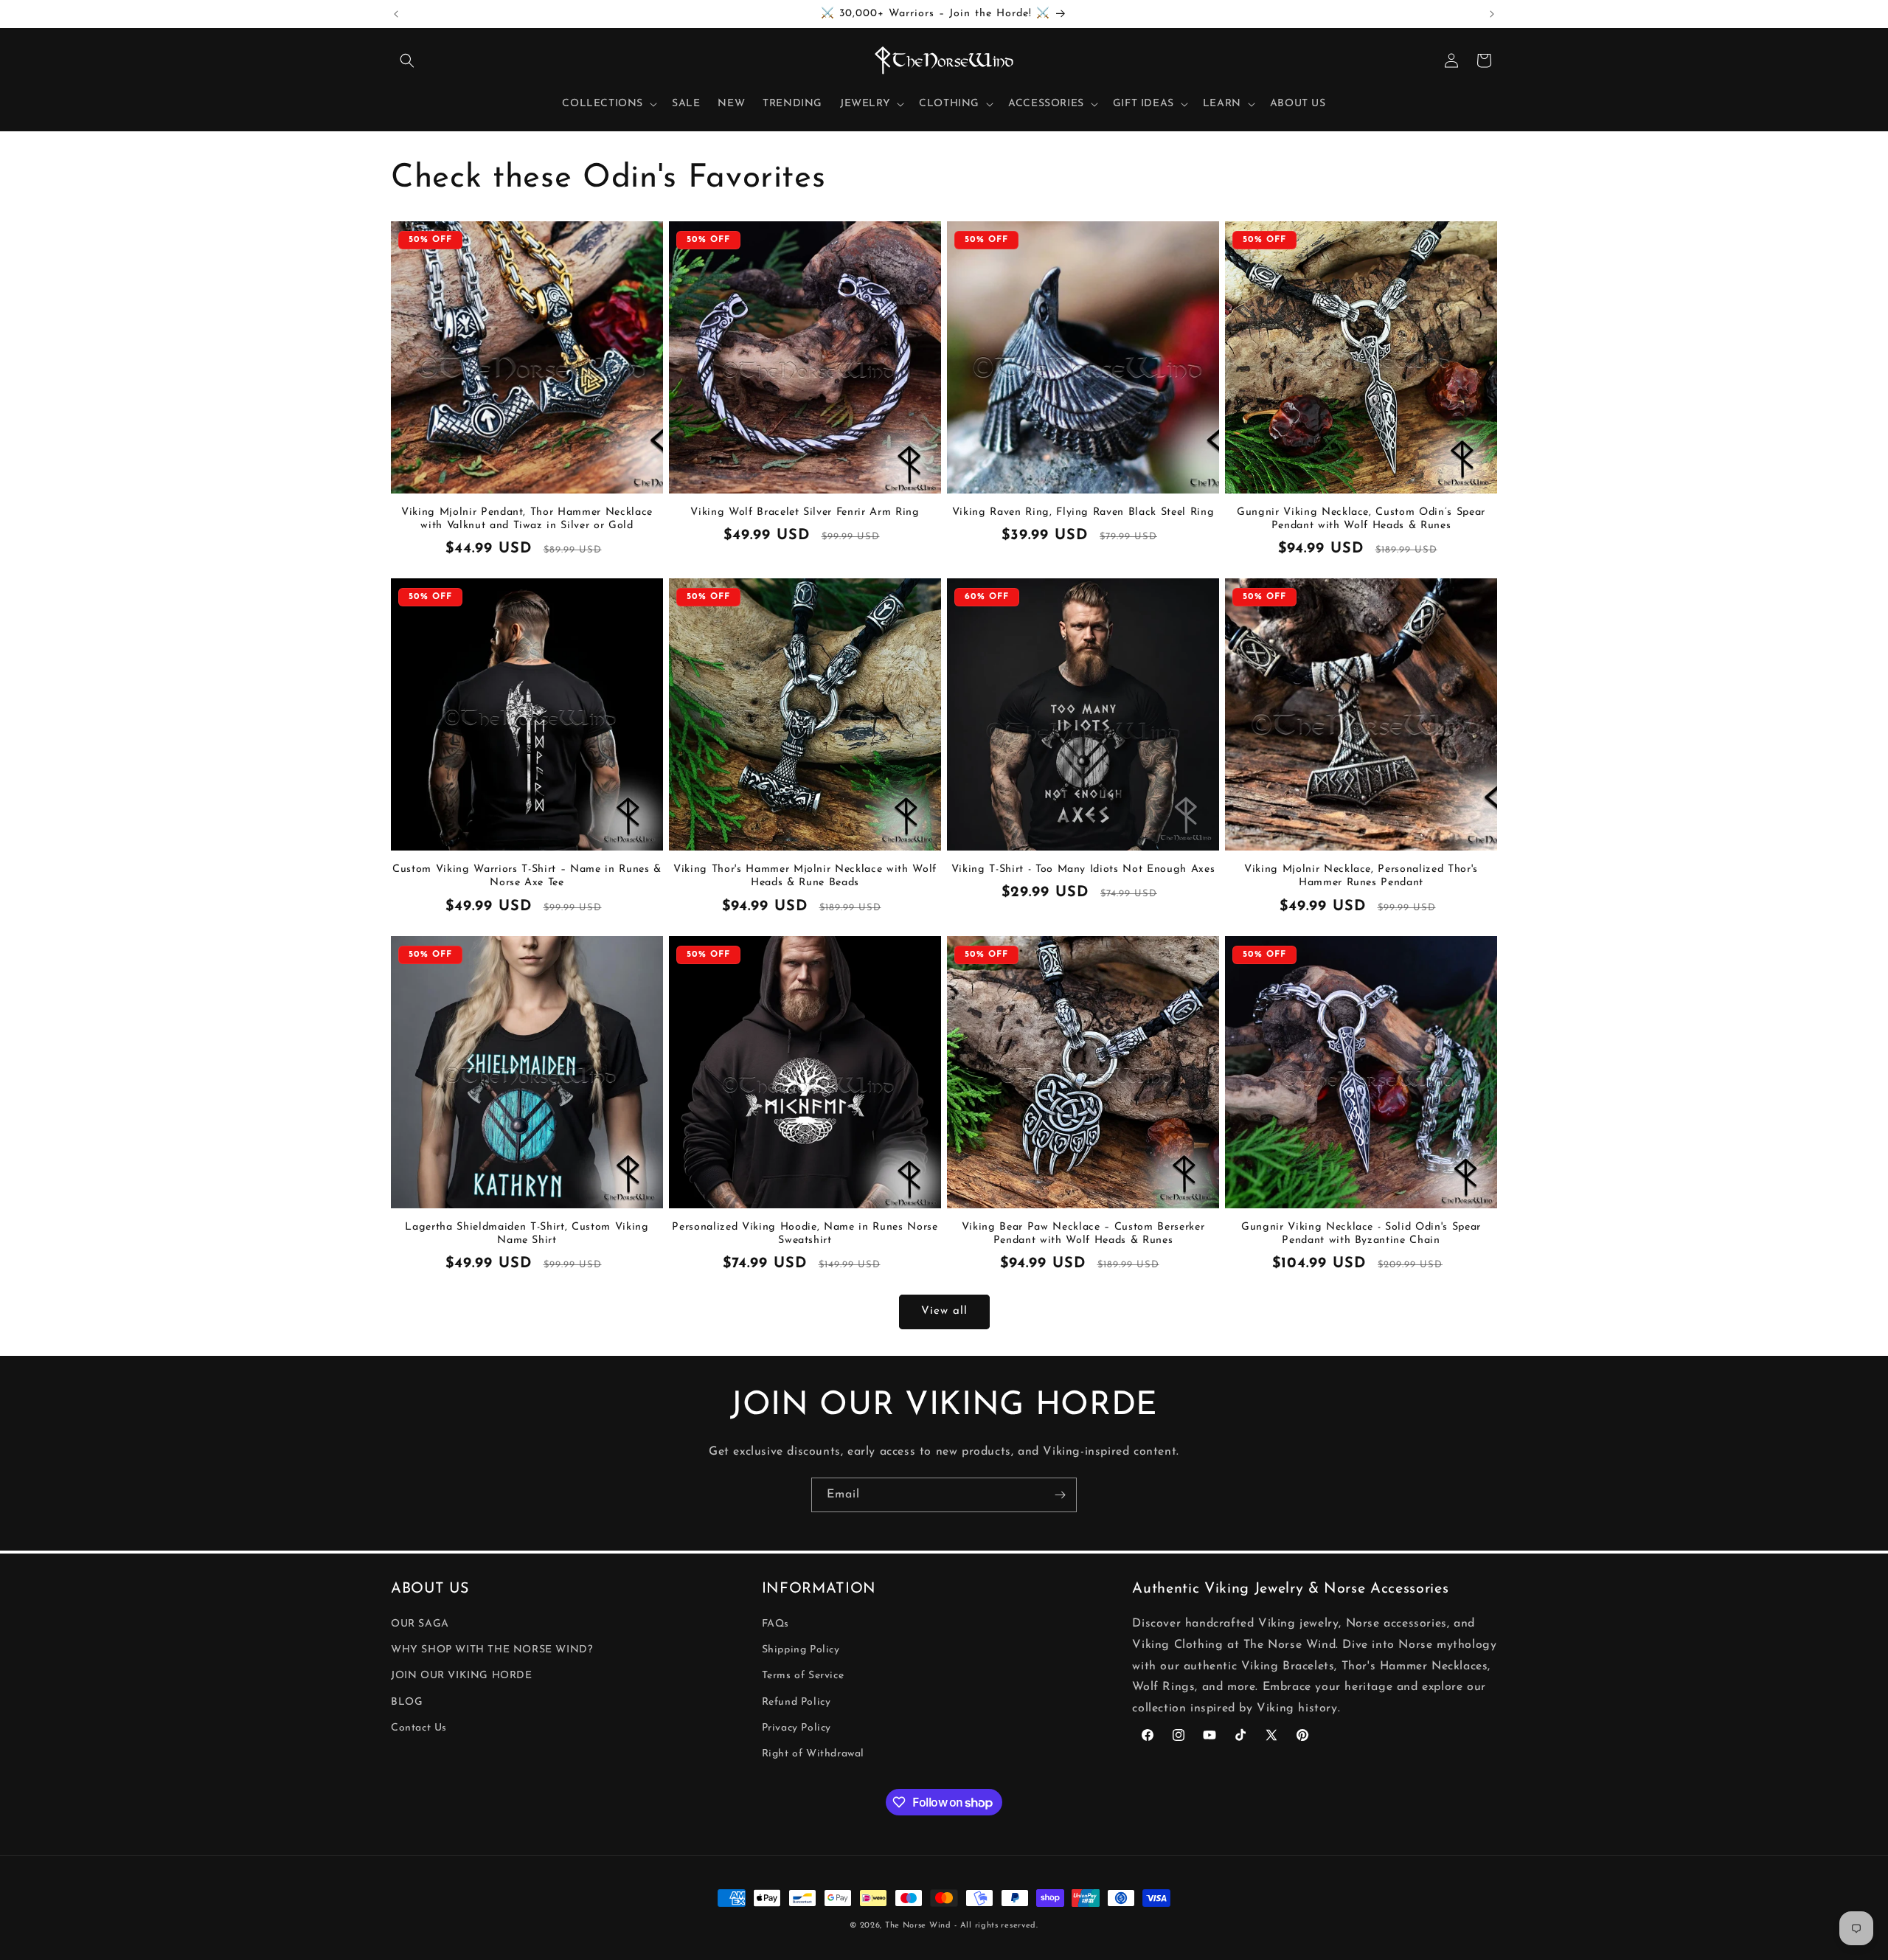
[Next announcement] (1492, 14)
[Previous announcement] (396, 14)
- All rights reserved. (996, 1926)
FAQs (775, 1624)
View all (944, 1312)
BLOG (407, 1702)
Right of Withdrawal (813, 1754)
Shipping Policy (801, 1650)
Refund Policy (796, 1702)
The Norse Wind (918, 1926)
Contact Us (419, 1728)
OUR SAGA (420, 1624)
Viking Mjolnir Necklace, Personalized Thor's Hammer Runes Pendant (1361, 876)
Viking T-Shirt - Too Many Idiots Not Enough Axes (1083, 869)
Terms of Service (803, 1676)
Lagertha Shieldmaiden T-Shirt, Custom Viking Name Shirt (527, 1234)
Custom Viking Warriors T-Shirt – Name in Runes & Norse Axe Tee (527, 876)
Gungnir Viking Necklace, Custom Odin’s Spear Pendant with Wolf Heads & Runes (1361, 519)
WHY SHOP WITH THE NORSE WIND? (492, 1650)
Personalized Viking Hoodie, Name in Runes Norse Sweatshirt (805, 1234)
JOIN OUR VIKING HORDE (462, 1676)
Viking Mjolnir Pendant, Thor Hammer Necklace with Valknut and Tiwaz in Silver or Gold (527, 519)
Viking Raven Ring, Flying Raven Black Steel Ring (1083, 512)
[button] (407, 60)
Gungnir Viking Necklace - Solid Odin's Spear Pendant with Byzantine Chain (1361, 1234)
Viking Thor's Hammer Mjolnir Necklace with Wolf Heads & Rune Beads (805, 876)
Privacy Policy (796, 1728)
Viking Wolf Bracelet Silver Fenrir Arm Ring (805, 512)
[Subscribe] (1060, 1495)
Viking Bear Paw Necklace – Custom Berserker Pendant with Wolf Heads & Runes (1083, 1234)
